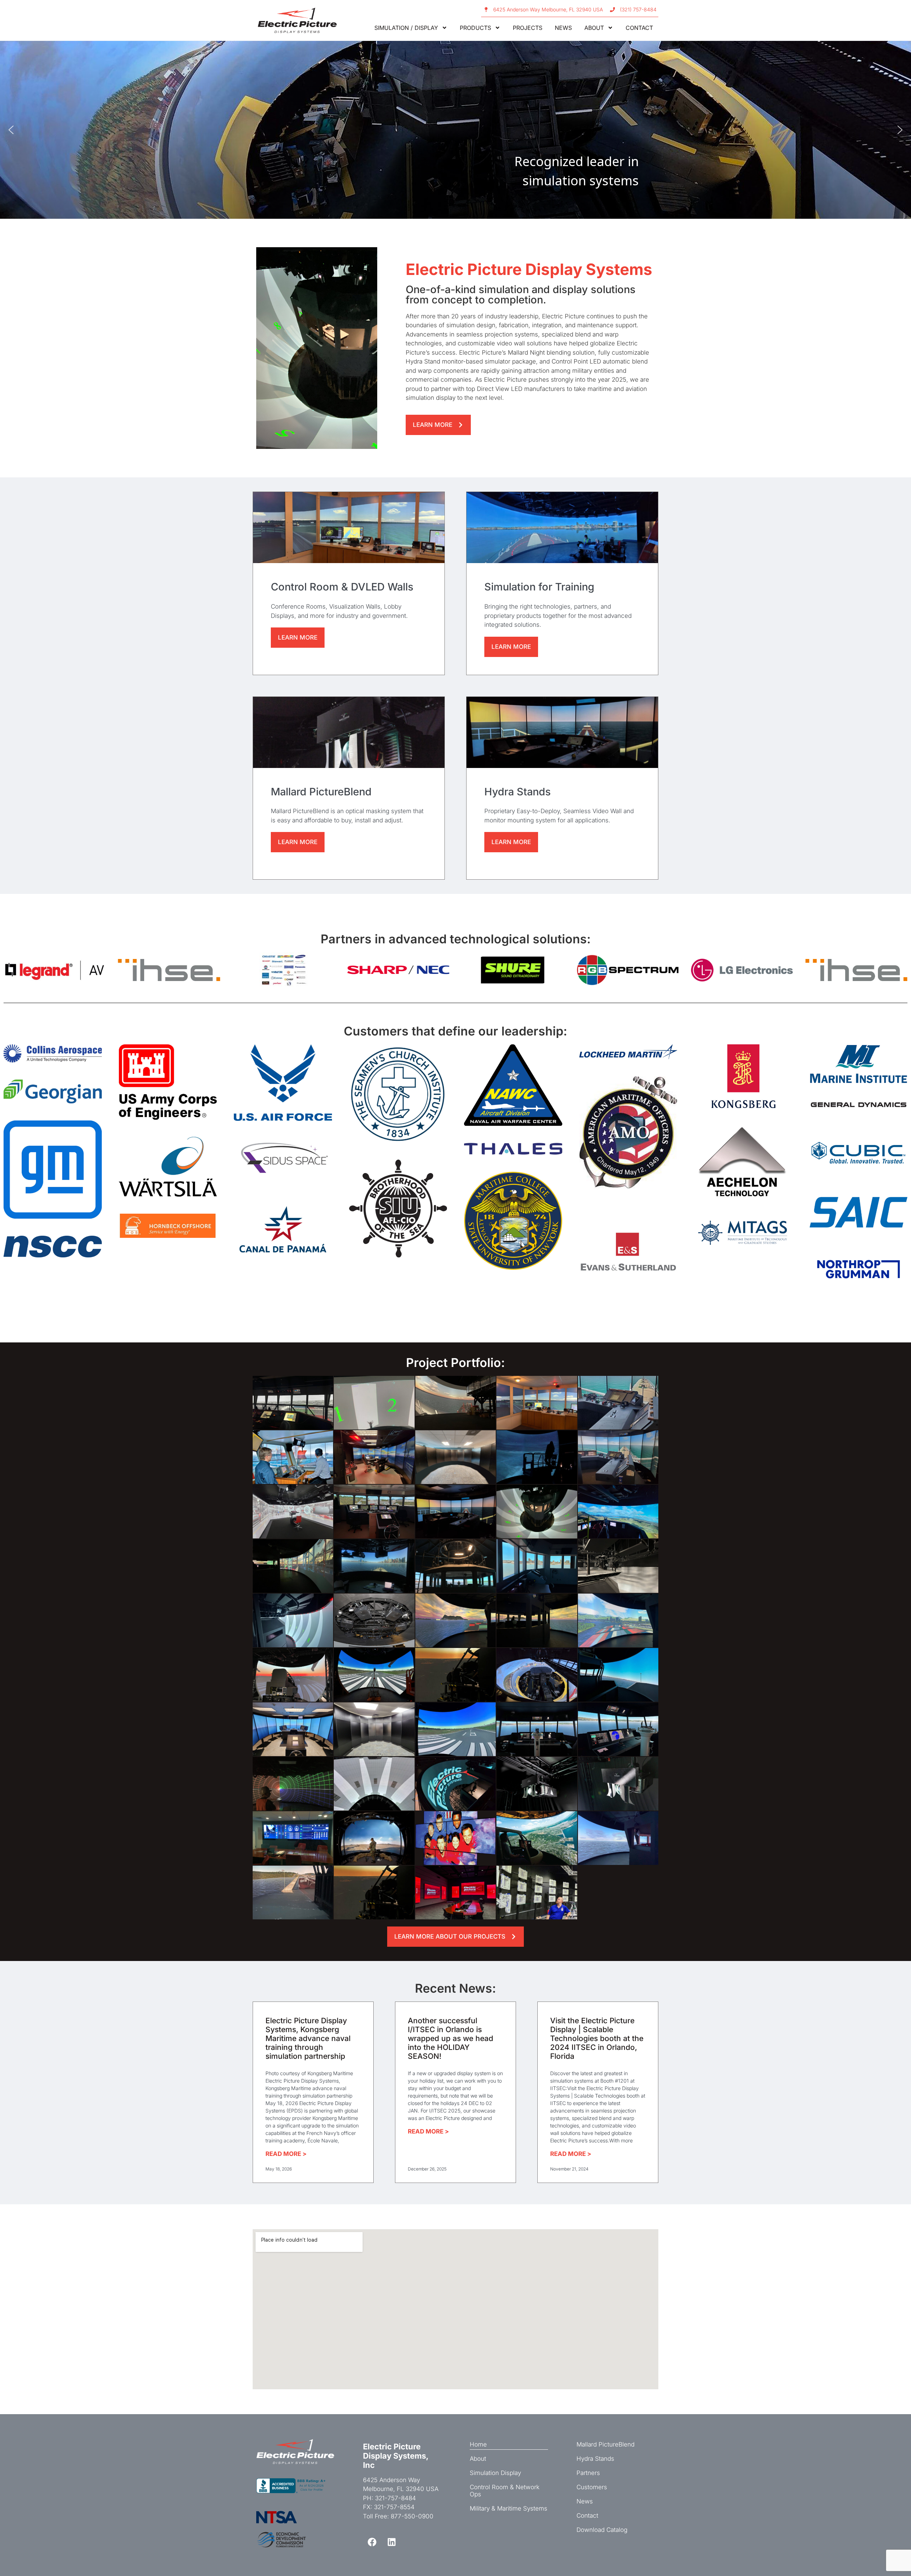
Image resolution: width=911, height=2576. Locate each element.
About (594, 28)
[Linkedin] (391, 2542)
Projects (528, 28)
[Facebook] (372, 2542)
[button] (11, 130)
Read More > (286, 2154)
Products (475, 28)
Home (478, 2444)
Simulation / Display (406, 28)
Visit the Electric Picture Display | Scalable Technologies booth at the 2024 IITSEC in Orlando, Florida (597, 2039)
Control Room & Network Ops (505, 2491)
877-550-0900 (412, 2516)
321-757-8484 (396, 2498)
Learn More (298, 637)
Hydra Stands (595, 2459)
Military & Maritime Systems (509, 2508)
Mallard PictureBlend (605, 2444)
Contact (639, 28)
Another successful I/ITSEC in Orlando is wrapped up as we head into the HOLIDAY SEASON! (451, 2039)
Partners (588, 2473)
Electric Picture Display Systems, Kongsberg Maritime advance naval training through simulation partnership (308, 2039)
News (563, 28)
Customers (592, 2487)
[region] (455, 130)
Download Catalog (602, 2530)
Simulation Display (495, 2473)
